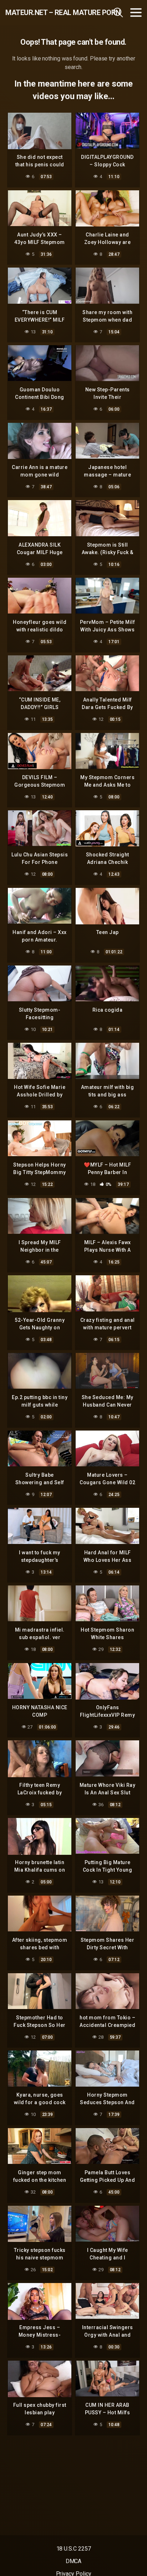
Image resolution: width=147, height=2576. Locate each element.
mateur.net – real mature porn (46, 13)
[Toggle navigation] (136, 13)
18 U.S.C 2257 (74, 2549)
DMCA (74, 2561)
